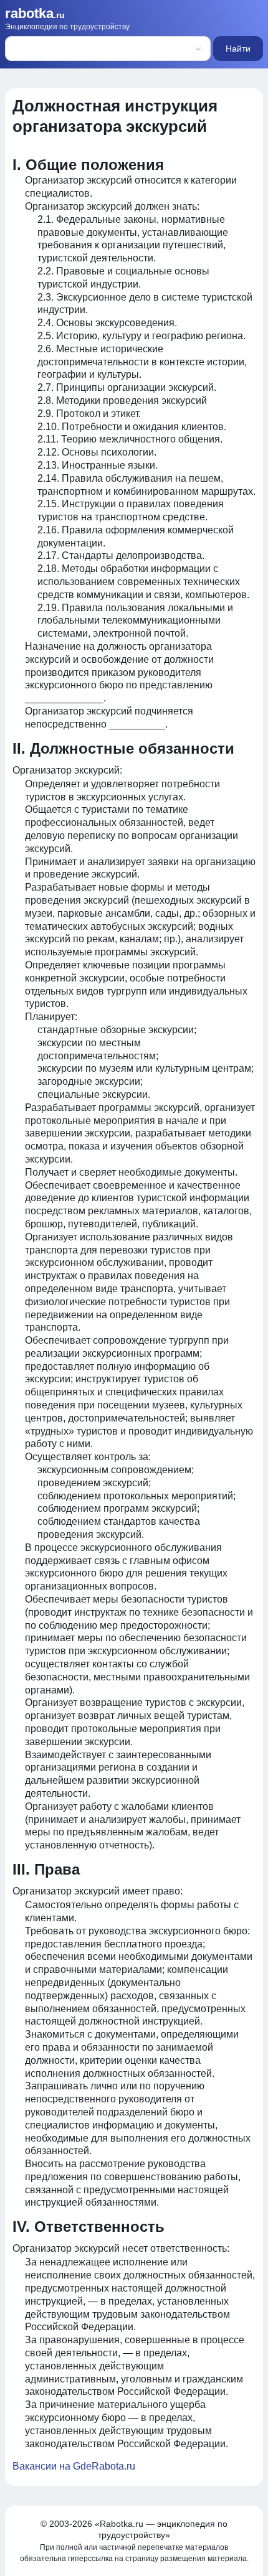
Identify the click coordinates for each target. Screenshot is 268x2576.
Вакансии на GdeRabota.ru (74, 2466)
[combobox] (90, 49)
